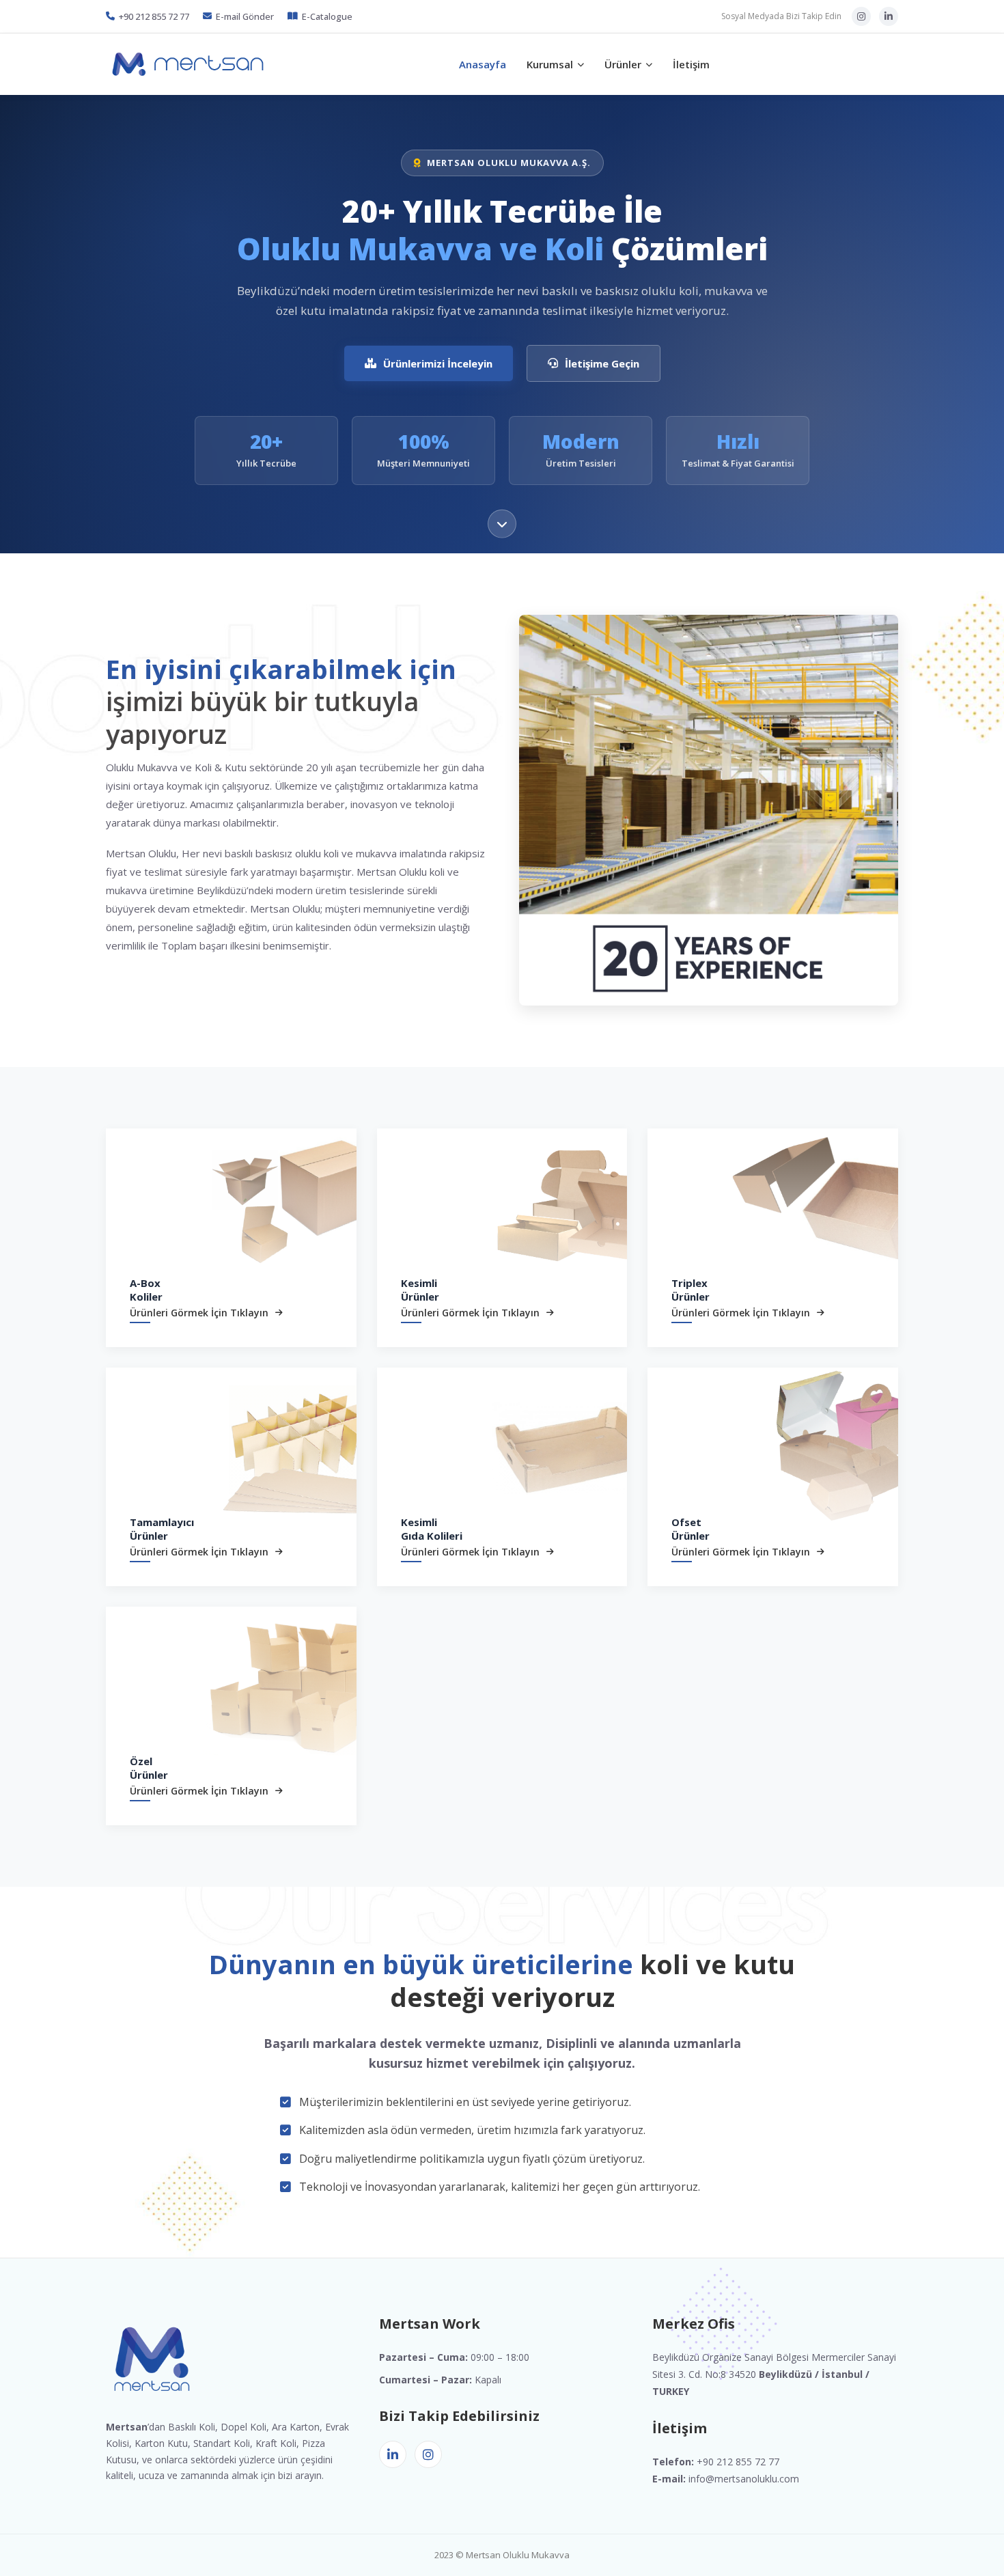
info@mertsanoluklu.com (744, 2479)
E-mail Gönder (245, 16)
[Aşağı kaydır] (502, 520)
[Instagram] (861, 16)
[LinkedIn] (889, 16)
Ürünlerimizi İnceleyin (438, 363)
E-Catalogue (327, 16)
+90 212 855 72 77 (154, 16)
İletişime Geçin (602, 363)
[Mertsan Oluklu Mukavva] (188, 64)
